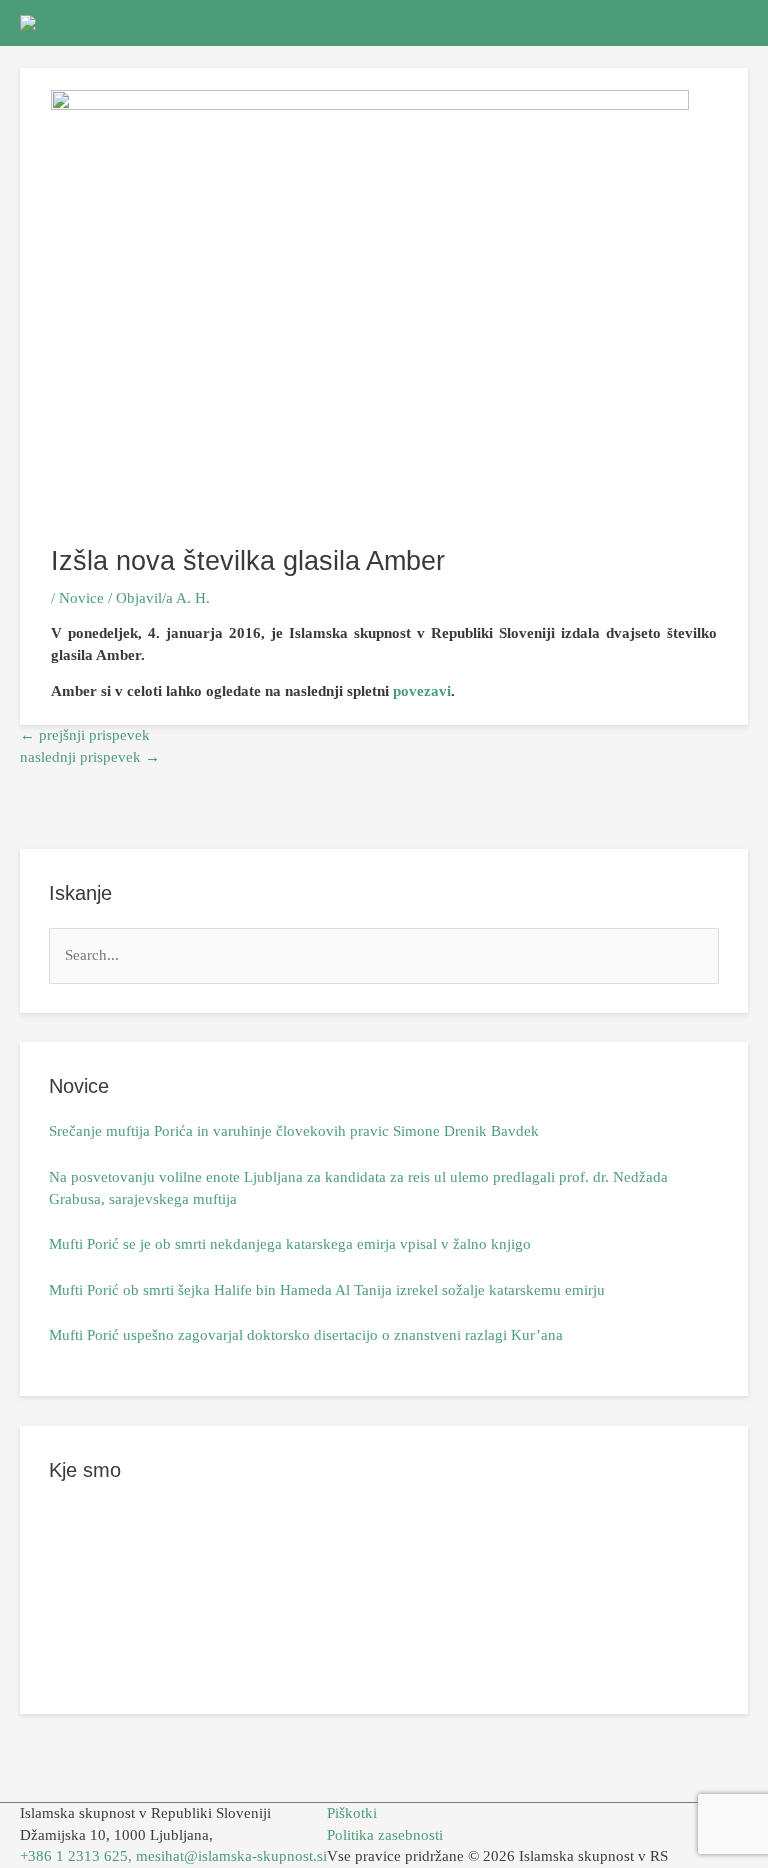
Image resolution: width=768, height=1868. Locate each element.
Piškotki (352, 1813)
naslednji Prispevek (90, 757)
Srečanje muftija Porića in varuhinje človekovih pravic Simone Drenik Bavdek (294, 1131)
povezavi (422, 691)
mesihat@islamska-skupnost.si (231, 1856)
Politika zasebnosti (385, 1835)
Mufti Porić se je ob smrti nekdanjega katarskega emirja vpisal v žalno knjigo (290, 1244)
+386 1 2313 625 (74, 1856)
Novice (81, 598)
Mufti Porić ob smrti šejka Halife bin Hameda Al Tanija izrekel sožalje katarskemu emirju (327, 1290)
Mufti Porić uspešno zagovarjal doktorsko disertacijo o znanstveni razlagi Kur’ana (306, 1335)
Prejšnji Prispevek (85, 735)
